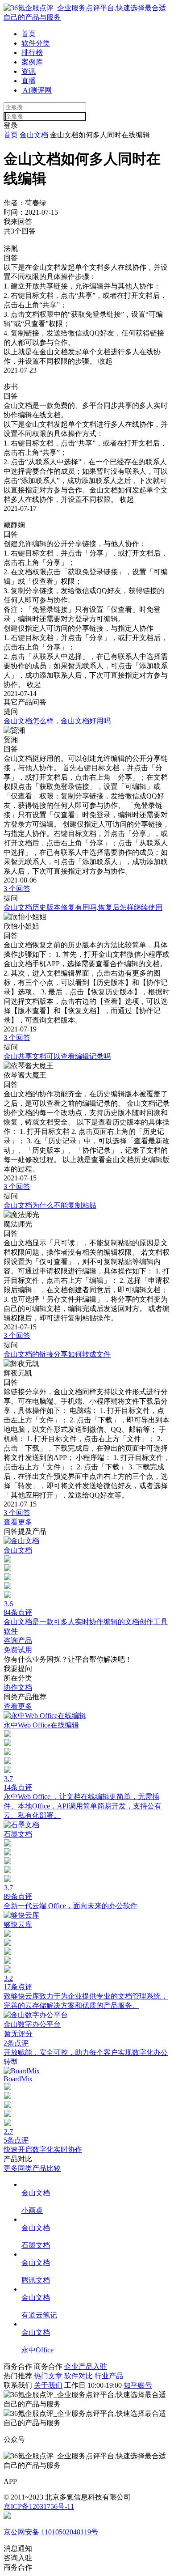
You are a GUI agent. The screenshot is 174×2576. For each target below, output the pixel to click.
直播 (29, 81)
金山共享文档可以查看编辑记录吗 (57, 1056)
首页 (29, 34)
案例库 (32, 62)
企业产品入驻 (86, 2366)
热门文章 (49, 2376)
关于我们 (48, 2385)
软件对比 (79, 2376)
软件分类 (36, 43)
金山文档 (34, 135)
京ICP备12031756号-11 (39, 2506)
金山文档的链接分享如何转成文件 (57, 1354)
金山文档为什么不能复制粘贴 (50, 1205)
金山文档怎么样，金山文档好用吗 (57, 721)
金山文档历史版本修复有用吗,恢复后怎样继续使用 (83, 907)
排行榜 (32, 53)
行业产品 (109, 2376)
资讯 (29, 71)
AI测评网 (37, 90)
